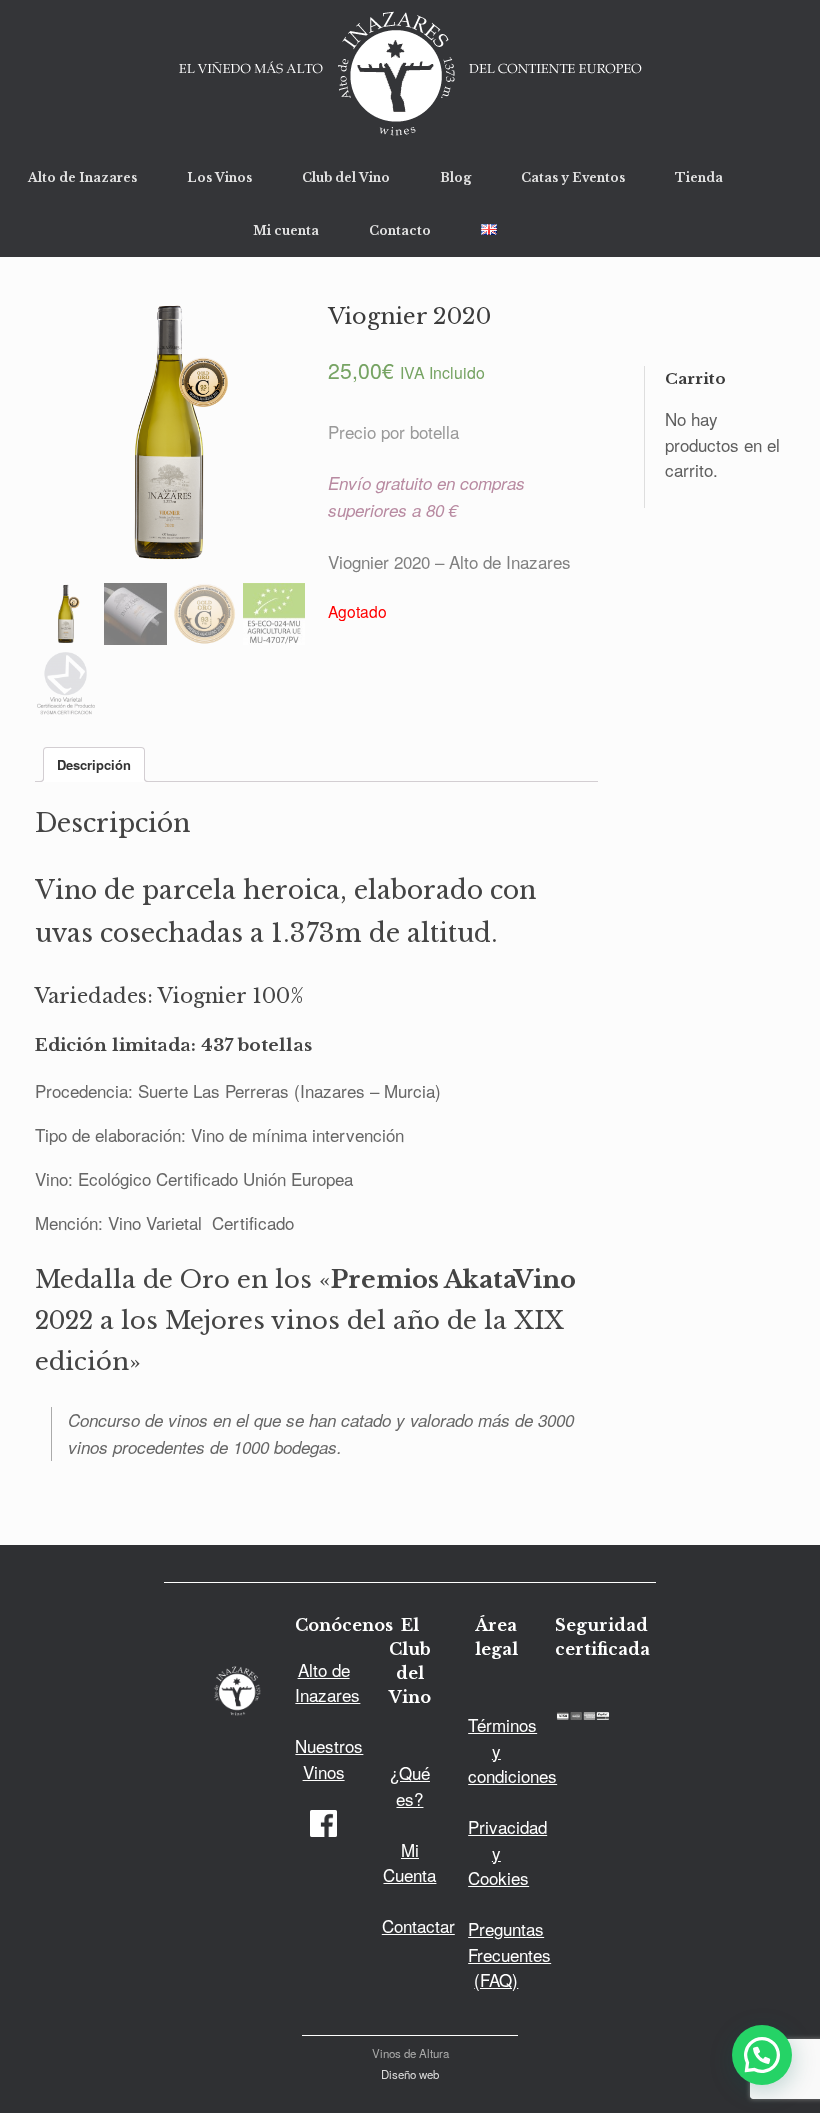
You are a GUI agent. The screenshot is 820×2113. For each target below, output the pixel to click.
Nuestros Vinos (329, 1758)
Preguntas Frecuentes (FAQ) (509, 1954)
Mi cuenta (286, 230)
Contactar (418, 1925)
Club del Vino (346, 177)
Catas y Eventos (573, 177)
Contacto (400, 230)
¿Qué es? (410, 1785)
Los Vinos (219, 177)
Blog (455, 177)
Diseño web (410, 2074)
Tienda (699, 177)
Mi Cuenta (409, 1862)
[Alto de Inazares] (410, 76)
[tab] (94, 764)
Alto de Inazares (82, 177)
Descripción (94, 764)
